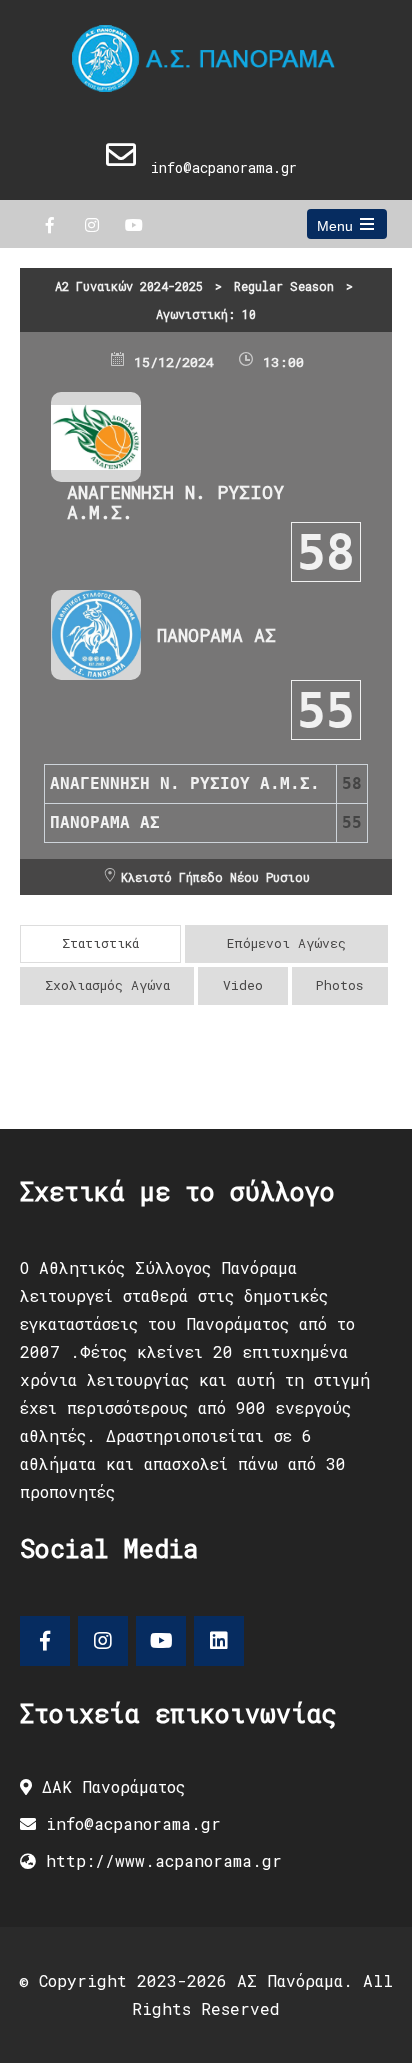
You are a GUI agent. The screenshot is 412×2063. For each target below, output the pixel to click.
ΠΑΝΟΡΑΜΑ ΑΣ (216, 635)
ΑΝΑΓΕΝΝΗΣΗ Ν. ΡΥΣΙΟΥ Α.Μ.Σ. (175, 502)
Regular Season (284, 286)
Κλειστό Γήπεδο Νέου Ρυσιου (215, 877)
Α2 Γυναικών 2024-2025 (129, 286)
